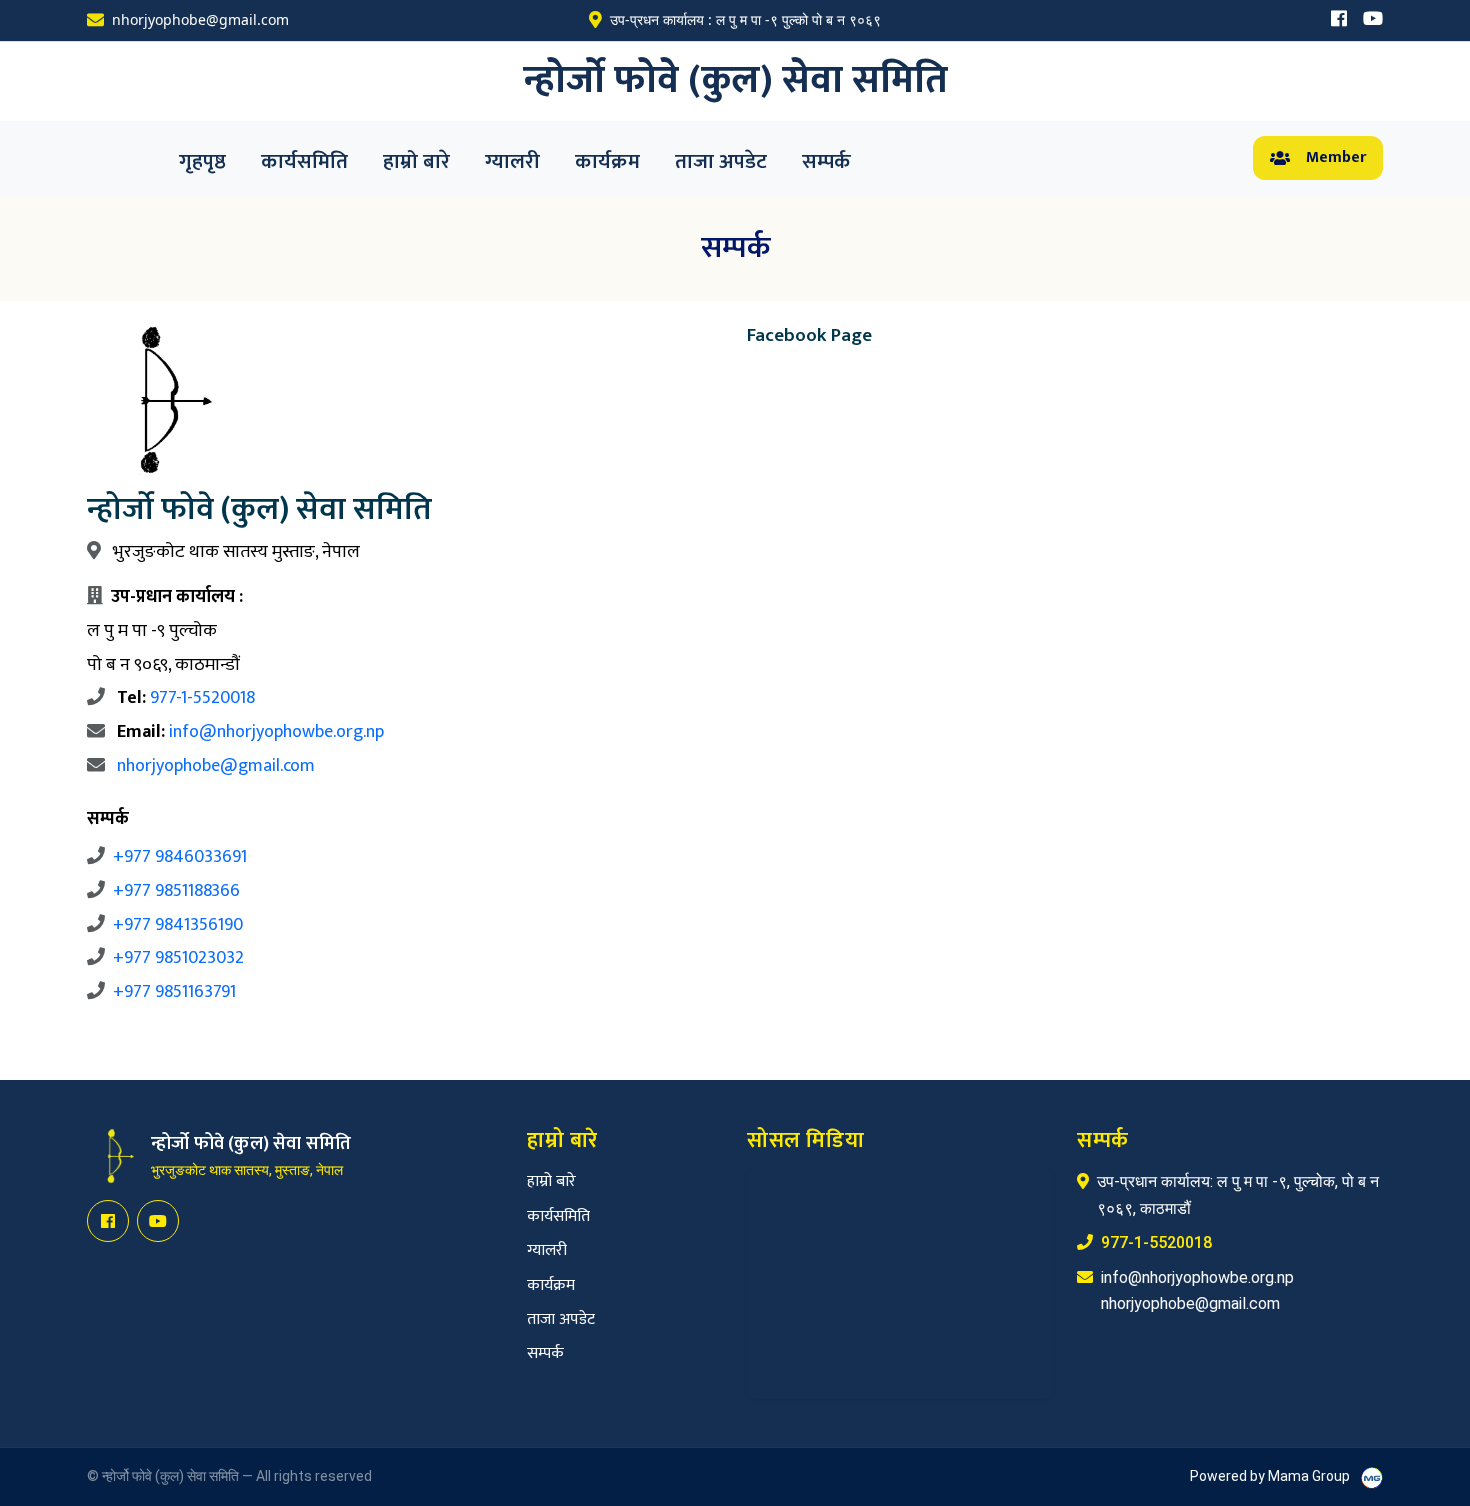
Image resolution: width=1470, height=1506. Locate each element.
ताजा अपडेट (721, 161)
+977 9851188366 (176, 891)
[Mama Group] (1372, 1477)
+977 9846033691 (180, 857)
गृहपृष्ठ (202, 161)
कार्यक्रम (607, 161)
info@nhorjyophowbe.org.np (276, 732)
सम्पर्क (826, 161)
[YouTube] (1373, 20)
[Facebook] (1339, 20)
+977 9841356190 (178, 925)
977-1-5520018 (202, 698)
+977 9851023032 (178, 958)
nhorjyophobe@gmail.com (216, 766)
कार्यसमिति (304, 161)
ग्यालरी (512, 161)
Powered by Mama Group (1271, 1476)
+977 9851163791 (174, 992)
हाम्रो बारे (416, 161)
